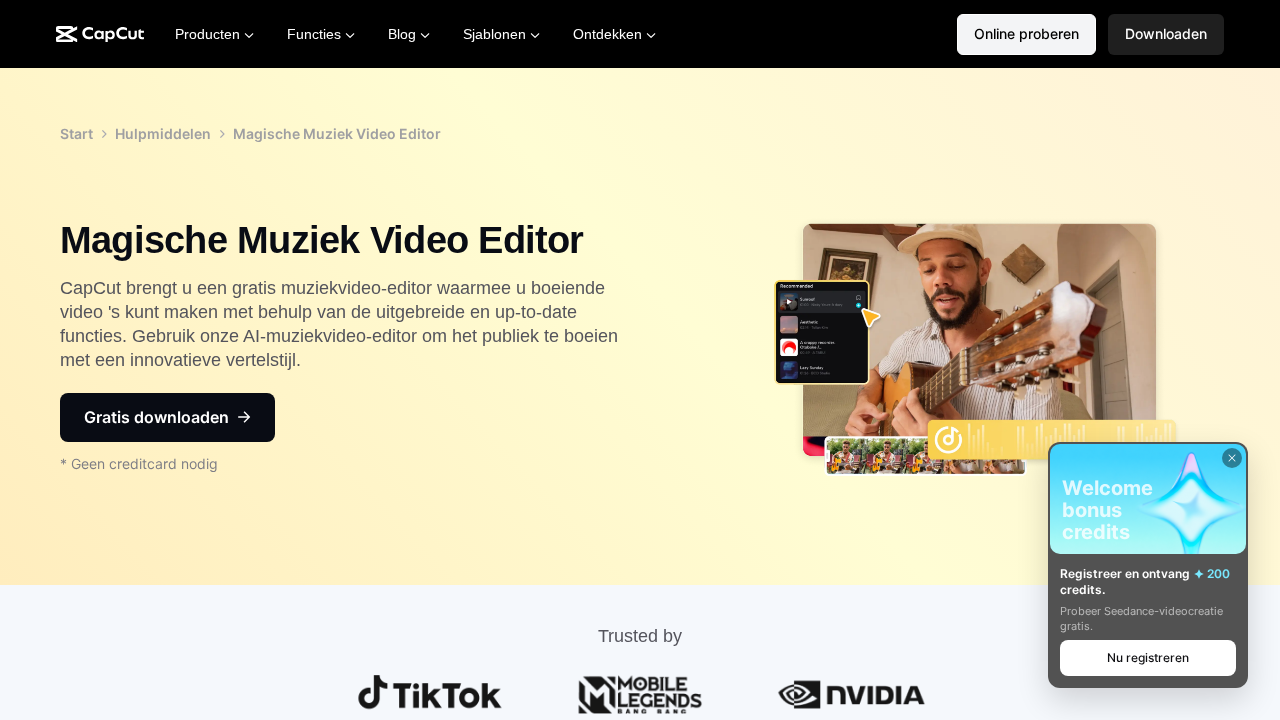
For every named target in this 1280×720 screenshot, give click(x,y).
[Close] (1232, 458)
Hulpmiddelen (163, 133)
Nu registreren (1148, 657)
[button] (1166, 34)
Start (76, 133)
